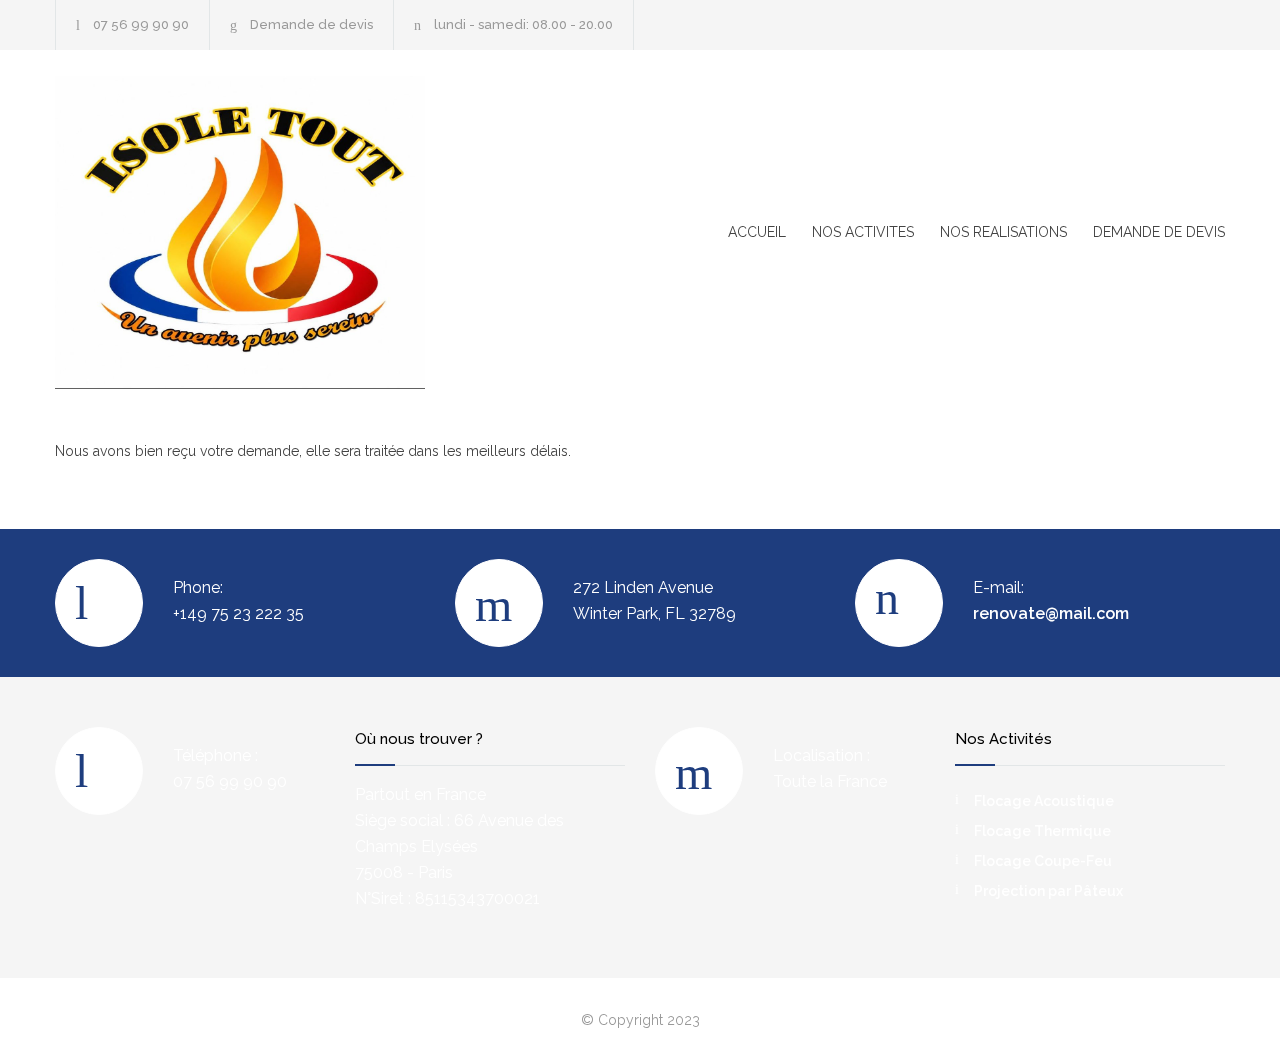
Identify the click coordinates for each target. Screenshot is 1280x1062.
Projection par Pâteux (1048, 891)
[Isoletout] (240, 232)
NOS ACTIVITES (863, 232)
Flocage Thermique (1042, 831)
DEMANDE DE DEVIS (1159, 232)
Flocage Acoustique (1044, 801)
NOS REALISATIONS (1003, 232)
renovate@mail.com (1051, 613)
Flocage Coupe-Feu (1043, 861)
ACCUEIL (757, 232)
